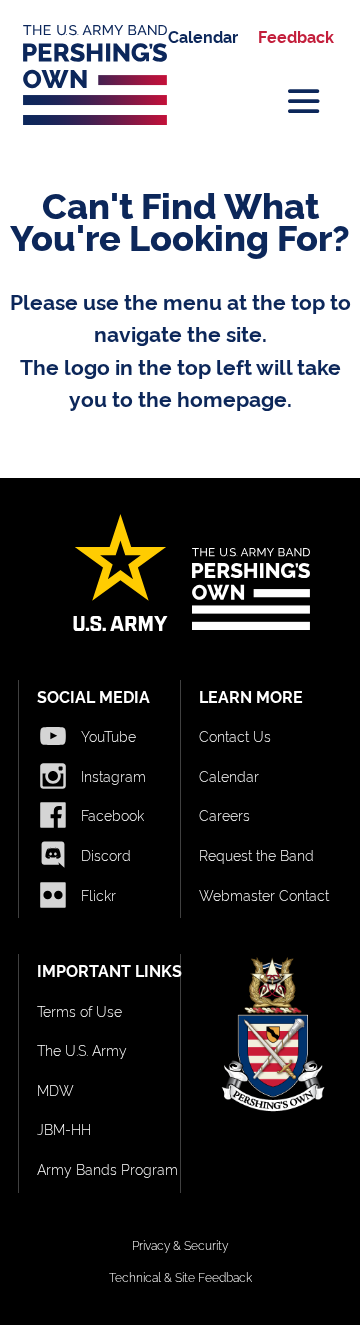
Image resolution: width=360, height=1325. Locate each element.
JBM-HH (64, 1128)
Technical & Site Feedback (180, 1276)
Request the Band (256, 854)
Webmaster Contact (264, 894)
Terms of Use (79, 1010)
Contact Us (235, 735)
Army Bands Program (107, 1168)
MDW (55, 1089)
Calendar (203, 36)
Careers (224, 814)
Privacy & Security (180, 1244)
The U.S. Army (82, 1049)
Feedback (296, 36)
